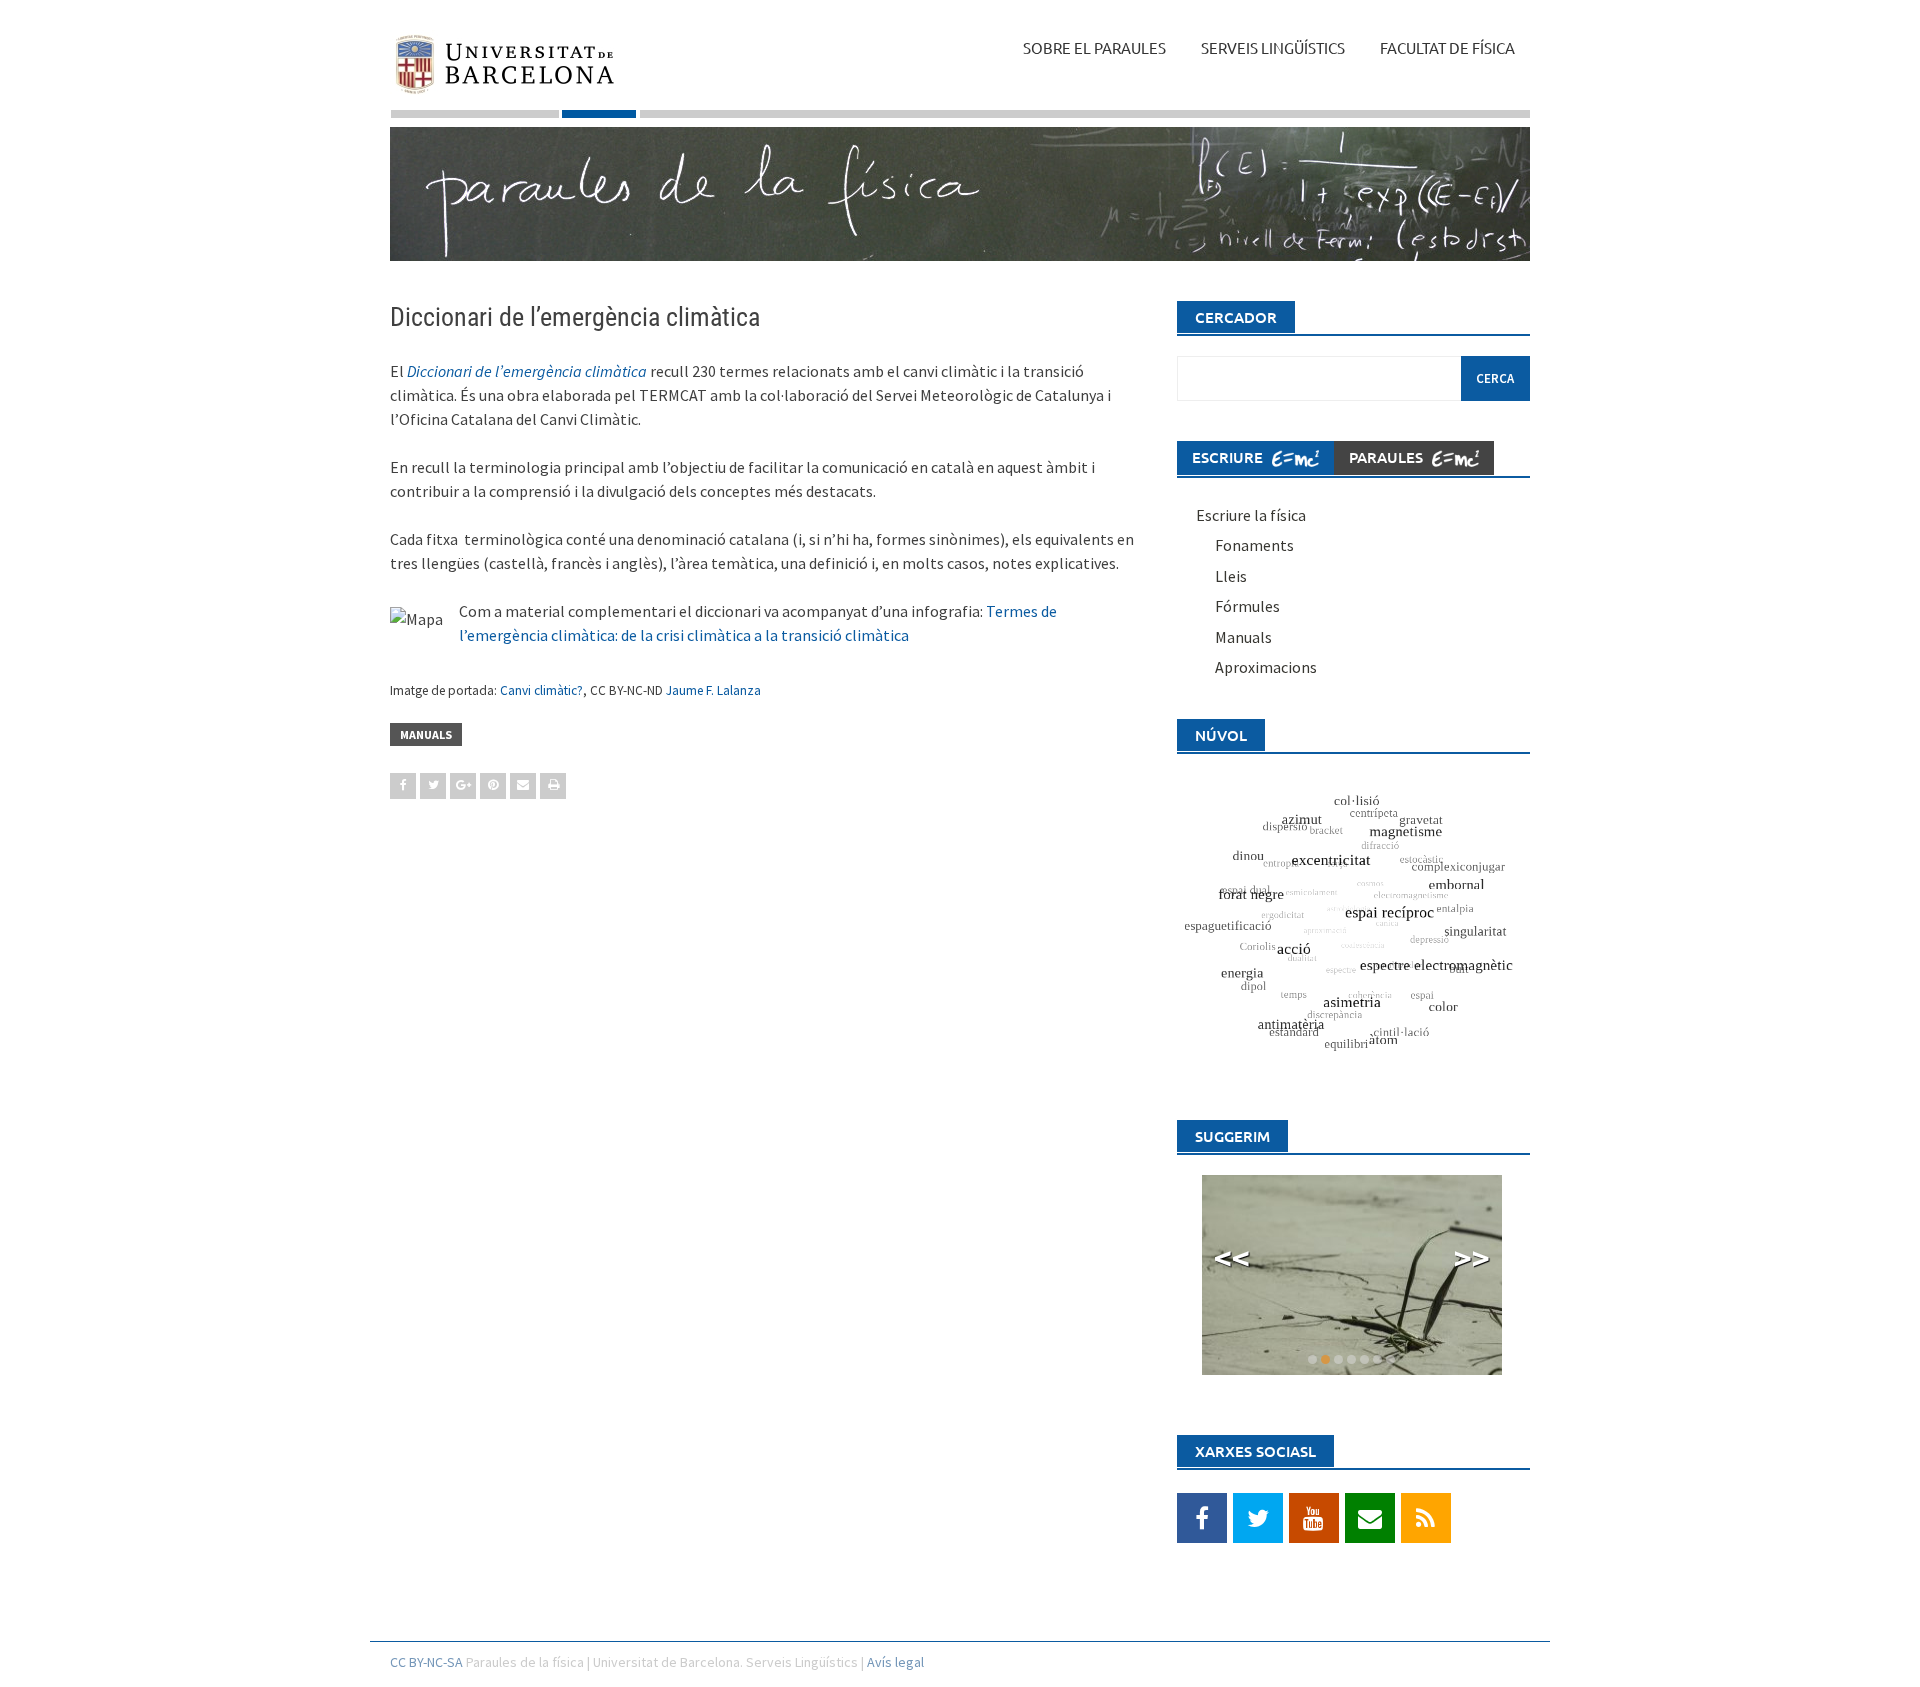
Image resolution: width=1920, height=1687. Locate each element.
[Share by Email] (523, 786)
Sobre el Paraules (1094, 47)
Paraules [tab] (1388, 457)
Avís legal (895, 1662)
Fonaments (1254, 545)
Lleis (1231, 576)
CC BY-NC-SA (426, 1662)
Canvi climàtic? (541, 690)
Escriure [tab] (1229, 457)
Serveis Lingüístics (1273, 47)
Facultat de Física (1447, 47)
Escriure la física (1251, 515)
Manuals (426, 734)
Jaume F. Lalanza (713, 690)
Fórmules (1247, 606)
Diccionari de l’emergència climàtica (527, 371)
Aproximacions (1266, 667)
